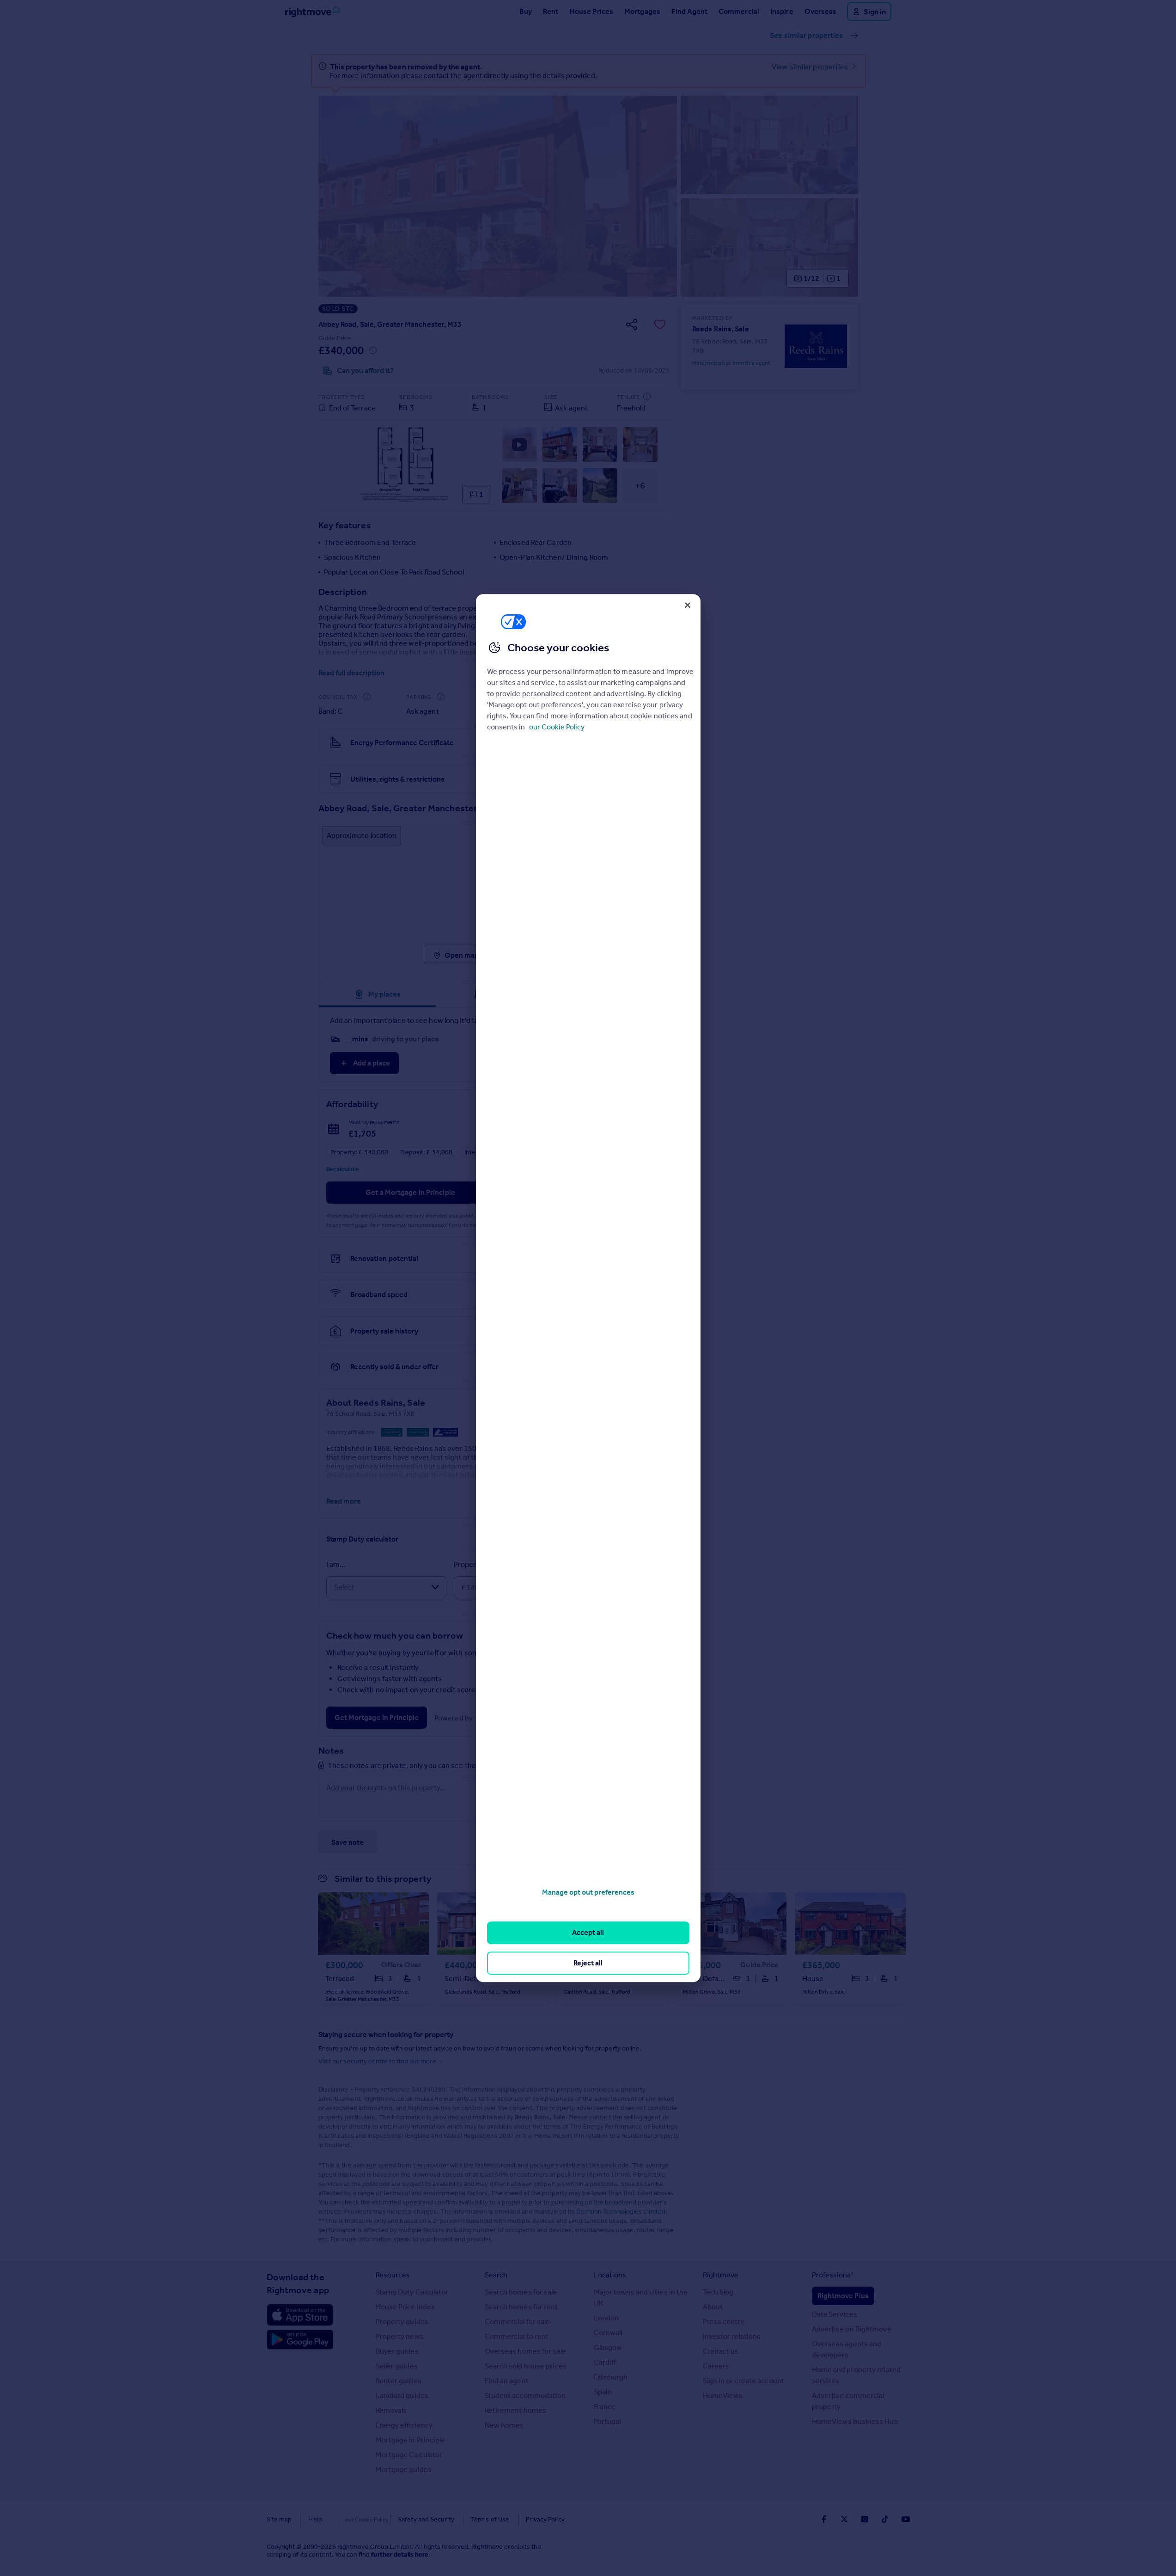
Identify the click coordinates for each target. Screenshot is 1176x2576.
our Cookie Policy (557, 727)
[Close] (688, 605)
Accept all (588, 1933)
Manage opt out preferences (588, 1892)
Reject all (588, 1963)
